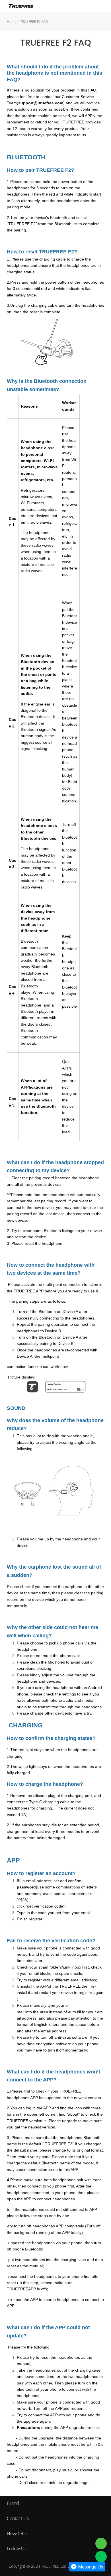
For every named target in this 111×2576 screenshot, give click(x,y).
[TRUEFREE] (101, 2544)
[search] (90, 7)
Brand (13, 2503)
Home (12, 22)
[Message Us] (87, 2570)
